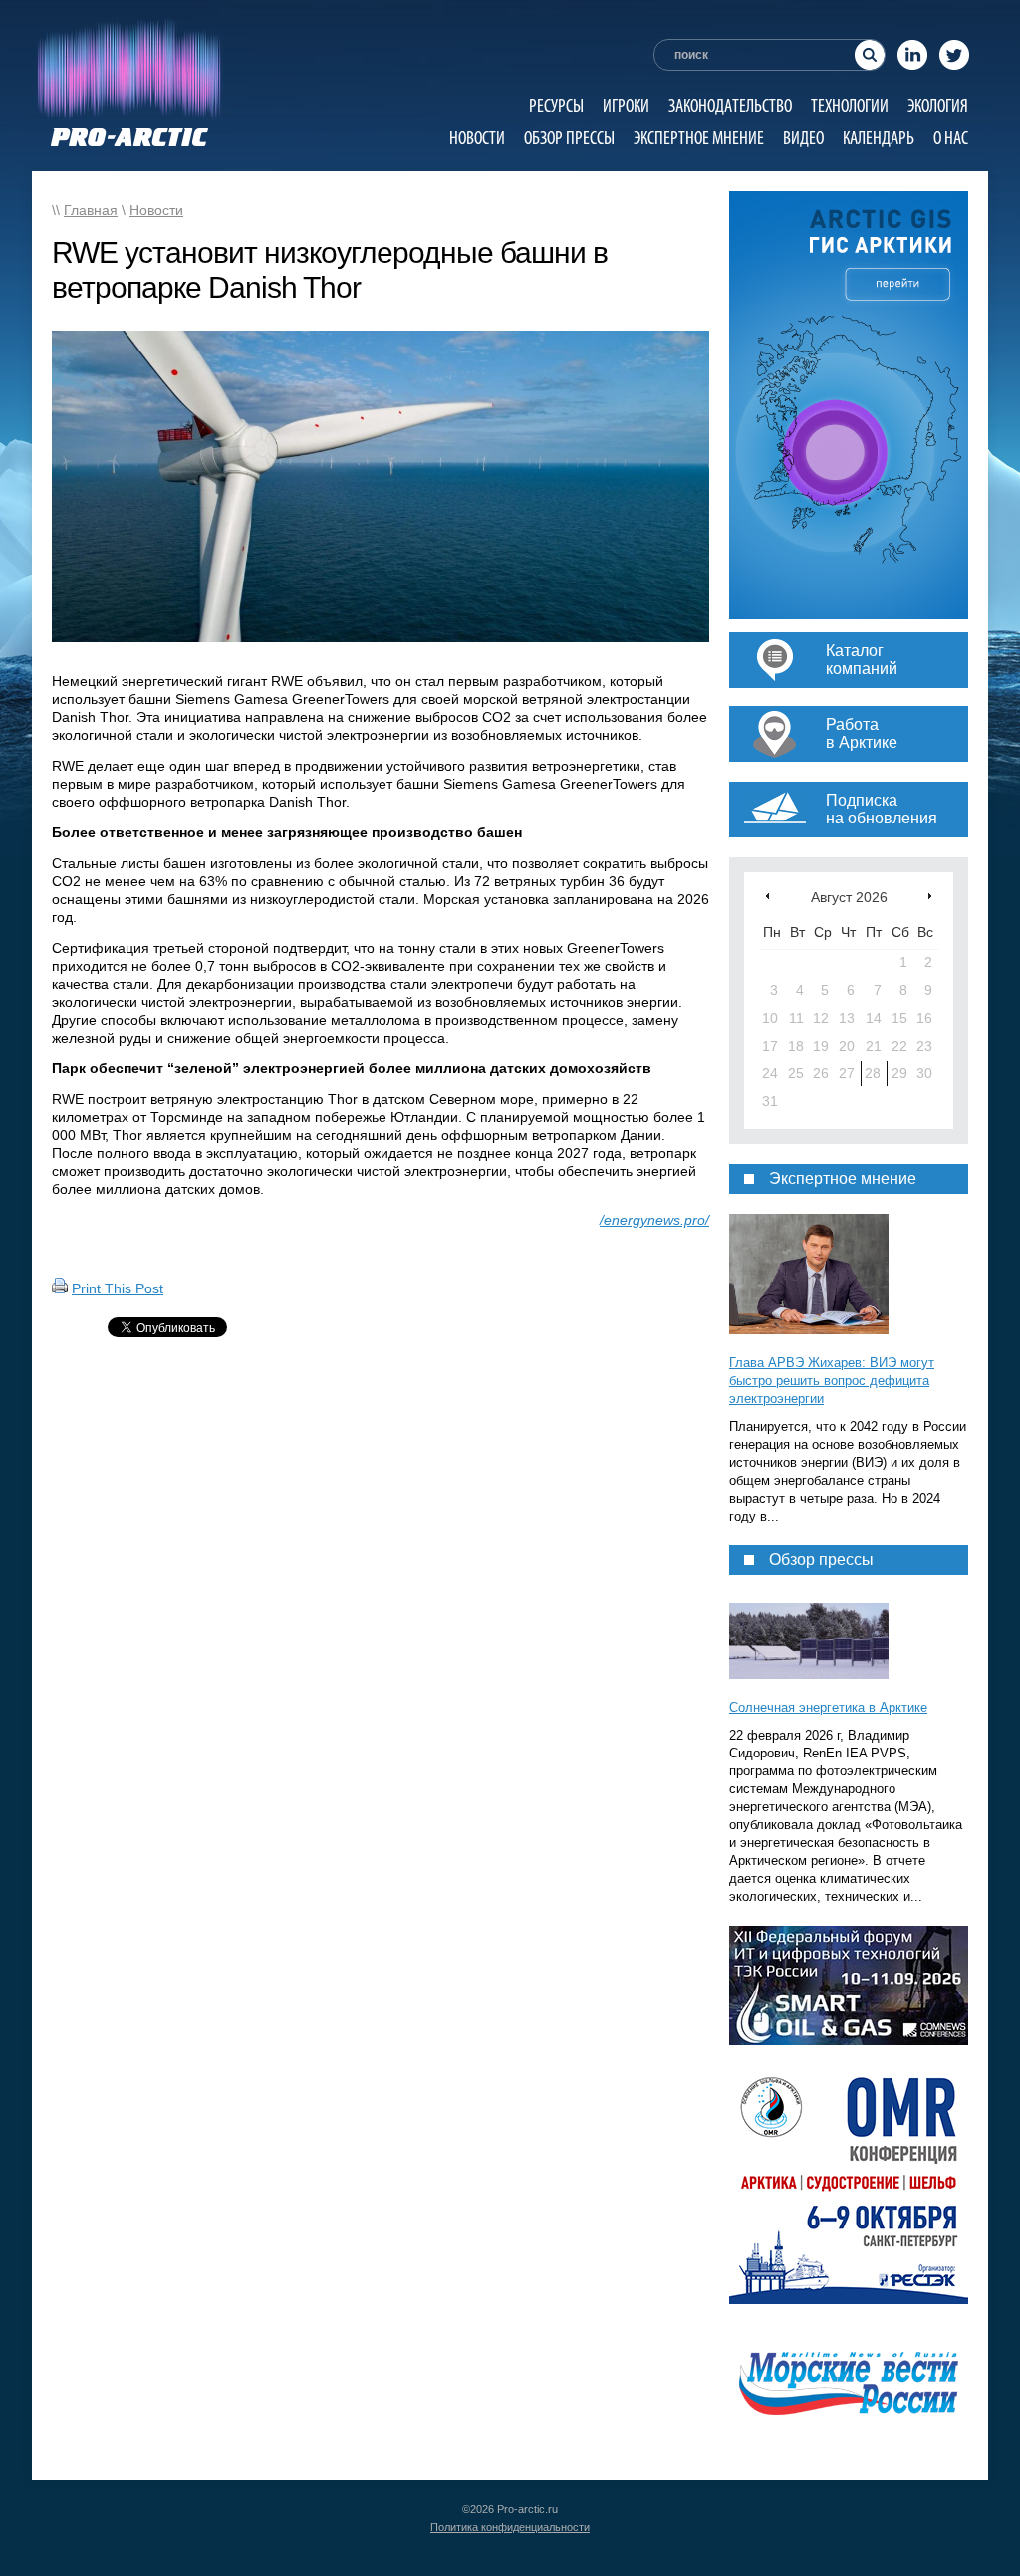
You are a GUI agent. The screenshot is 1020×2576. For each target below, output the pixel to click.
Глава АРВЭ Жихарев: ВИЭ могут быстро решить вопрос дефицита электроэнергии (832, 1381)
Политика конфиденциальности (510, 2527)
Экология (938, 105)
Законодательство (730, 105)
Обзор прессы (569, 138)
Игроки (626, 105)
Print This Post (118, 1288)
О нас (951, 138)
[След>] (930, 896)
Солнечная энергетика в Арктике (828, 1707)
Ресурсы (556, 105)
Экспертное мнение (699, 138)
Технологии (850, 105)
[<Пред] (767, 896)
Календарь (879, 138)
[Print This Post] (60, 1288)
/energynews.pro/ (654, 1220)
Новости (477, 138)
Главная (91, 210)
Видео (803, 138)
